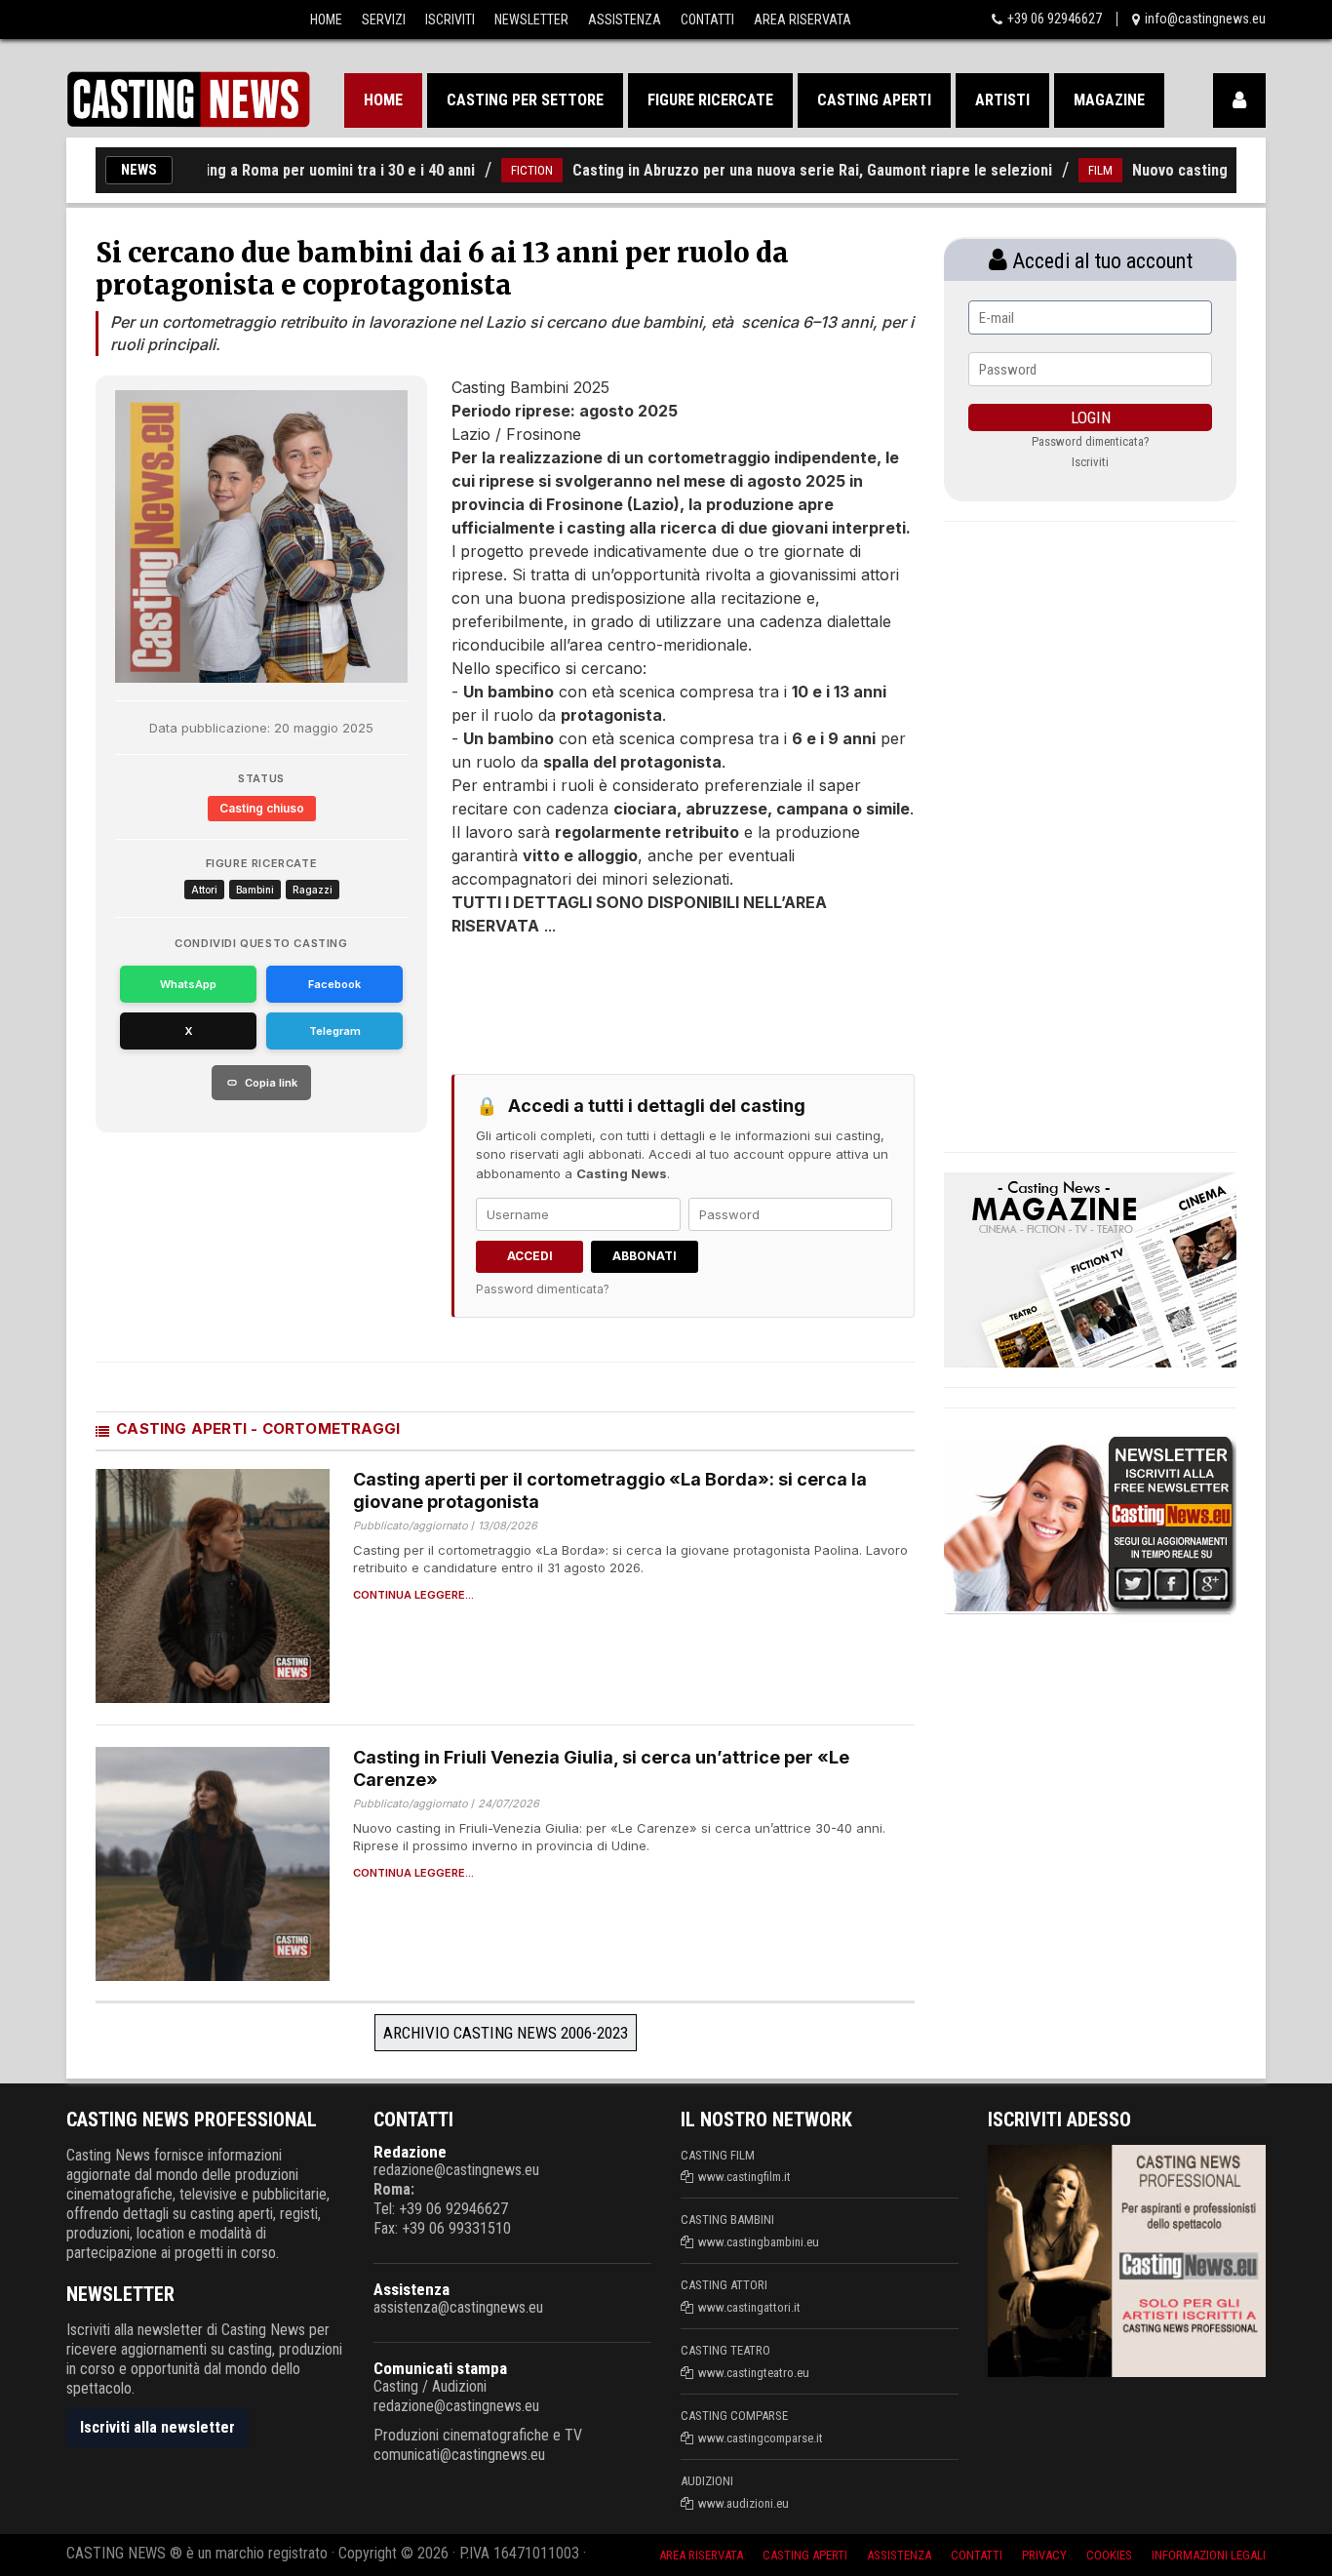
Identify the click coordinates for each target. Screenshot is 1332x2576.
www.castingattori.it (749, 2307)
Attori (204, 890)
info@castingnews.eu (1205, 19)
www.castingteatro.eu (754, 2373)
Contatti (707, 20)
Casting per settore (525, 100)
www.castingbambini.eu (759, 2242)
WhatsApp (188, 984)
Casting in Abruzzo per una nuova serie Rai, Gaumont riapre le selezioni (765, 170)
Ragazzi (313, 890)
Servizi (384, 20)
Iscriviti (450, 20)
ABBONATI (645, 1256)
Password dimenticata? (543, 1289)
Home (326, 20)
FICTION (485, 170)
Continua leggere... (413, 1595)
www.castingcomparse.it (761, 2438)
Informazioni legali (1209, 2555)
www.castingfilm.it (744, 2177)
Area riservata (701, 2555)
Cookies (1109, 2555)
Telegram (335, 1031)
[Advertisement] (646, 996)
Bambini (255, 890)
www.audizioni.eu (744, 2503)
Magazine (1109, 100)
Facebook (334, 984)
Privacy (1044, 2555)
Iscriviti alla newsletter (157, 2427)
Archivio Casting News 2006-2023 (506, 2033)
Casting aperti (874, 100)
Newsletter (531, 20)
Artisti (1002, 100)
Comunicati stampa (440, 2368)
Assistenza (625, 20)
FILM (1054, 170)
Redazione (410, 2152)
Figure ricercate (710, 100)
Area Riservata (803, 20)
